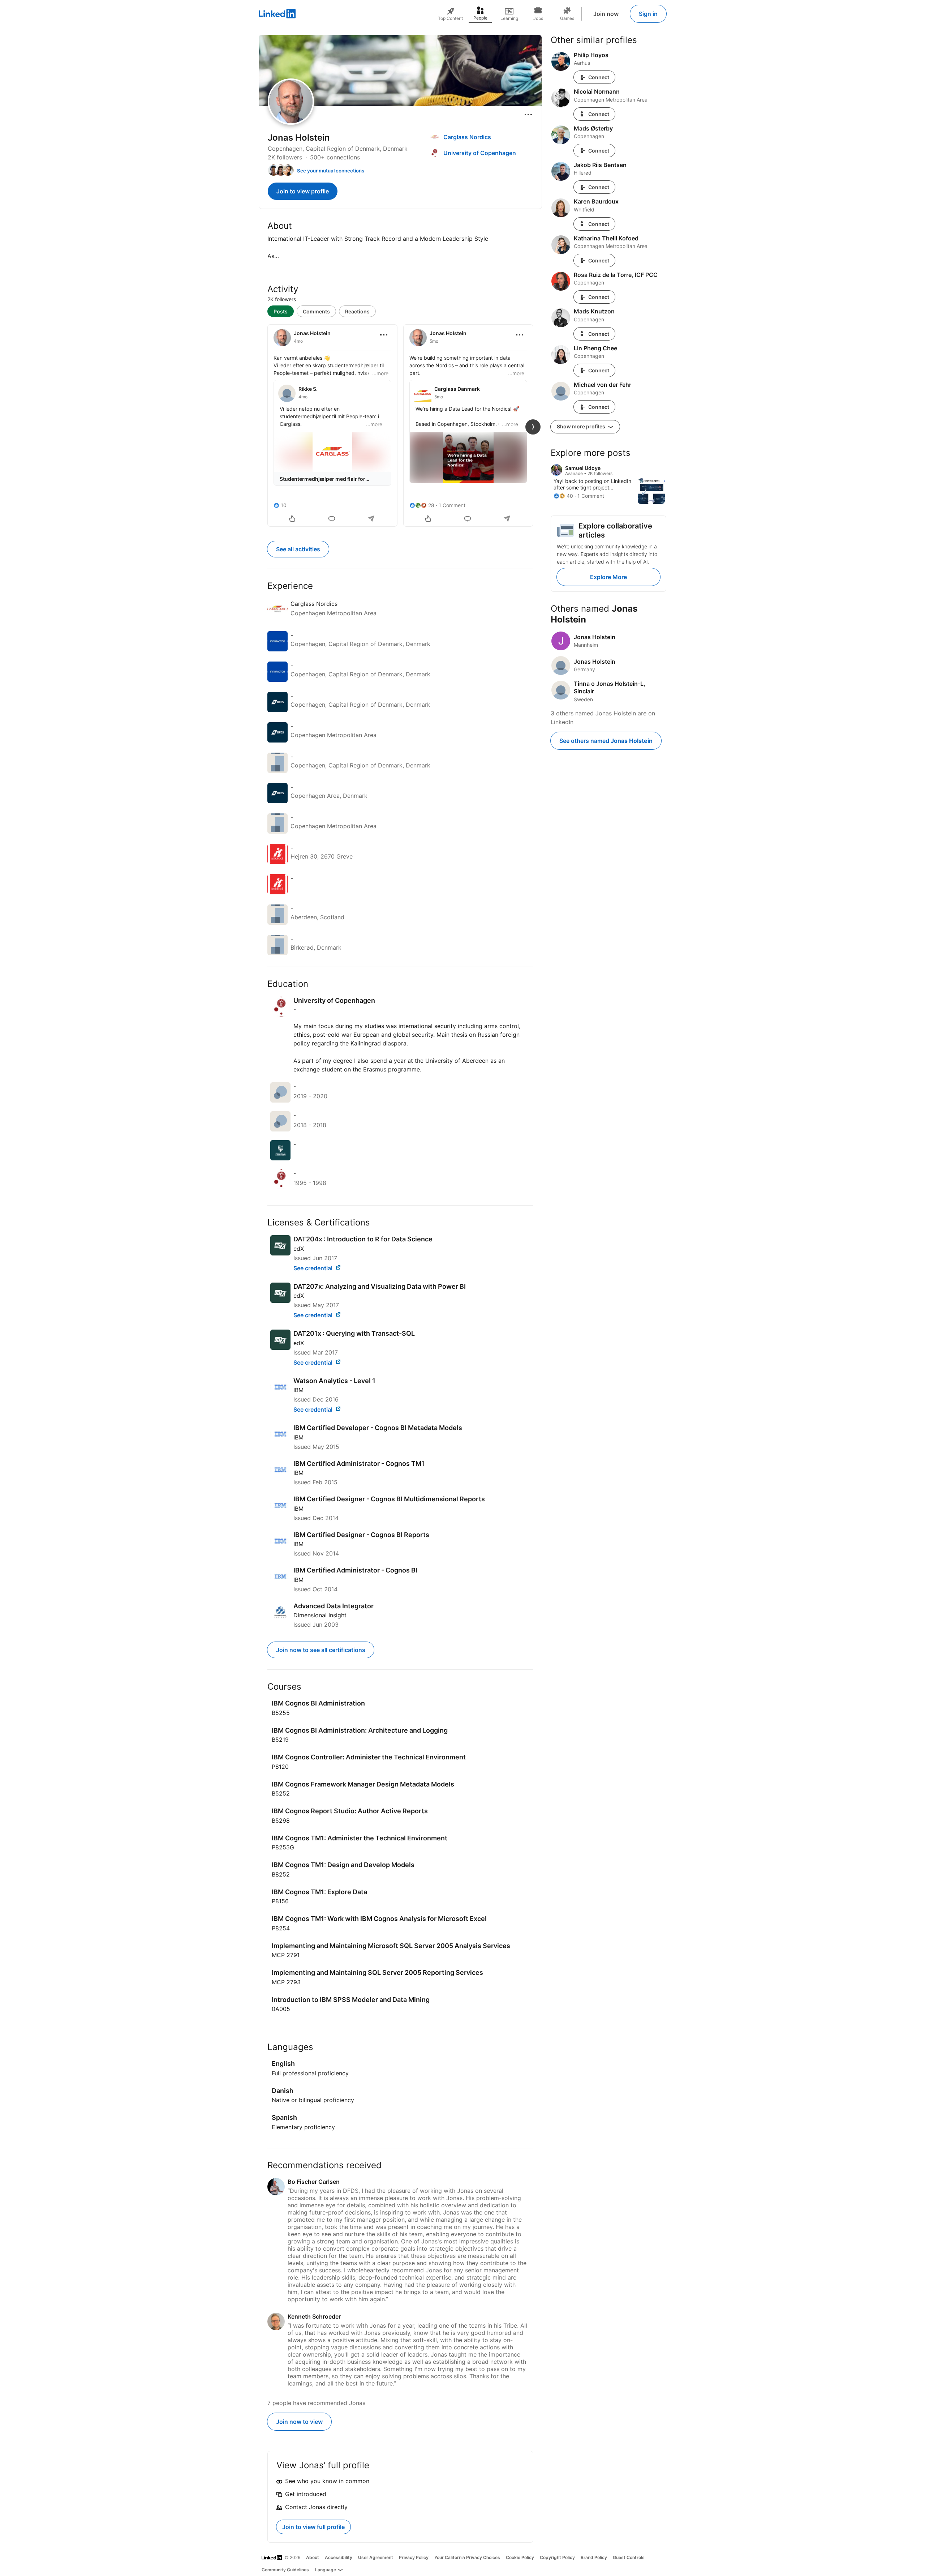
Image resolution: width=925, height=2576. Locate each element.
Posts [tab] (281, 311)
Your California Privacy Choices (467, 2557)
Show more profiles (582, 426)
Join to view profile (303, 191)
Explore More (608, 577)
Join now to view (299, 2422)
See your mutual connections (331, 171)
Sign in (648, 14)
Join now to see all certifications (321, 1650)
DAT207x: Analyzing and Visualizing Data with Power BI (380, 1286)
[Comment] (332, 519)
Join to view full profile (313, 2527)
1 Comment (452, 505)
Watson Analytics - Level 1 (334, 1381)
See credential (314, 1268)
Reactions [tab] (357, 311)
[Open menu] (528, 115)
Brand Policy (594, 2557)
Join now (606, 14)
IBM (298, 1390)
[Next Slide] (533, 427)
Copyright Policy (557, 2557)
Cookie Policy (520, 2557)
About (313, 2557)
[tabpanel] (400, 425)
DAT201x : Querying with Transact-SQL (354, 1333)
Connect (599, 77)
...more (380, 373)
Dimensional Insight (320, 1615)
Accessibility (339, 2557)
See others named (606, 741)
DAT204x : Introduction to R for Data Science (363, 1239)
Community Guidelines (285, 2570)
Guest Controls (629, 2557)
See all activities (298, 549)
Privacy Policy (414, 2557)
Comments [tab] (316, 311)
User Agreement (376, 2557)
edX (299, 1249)
